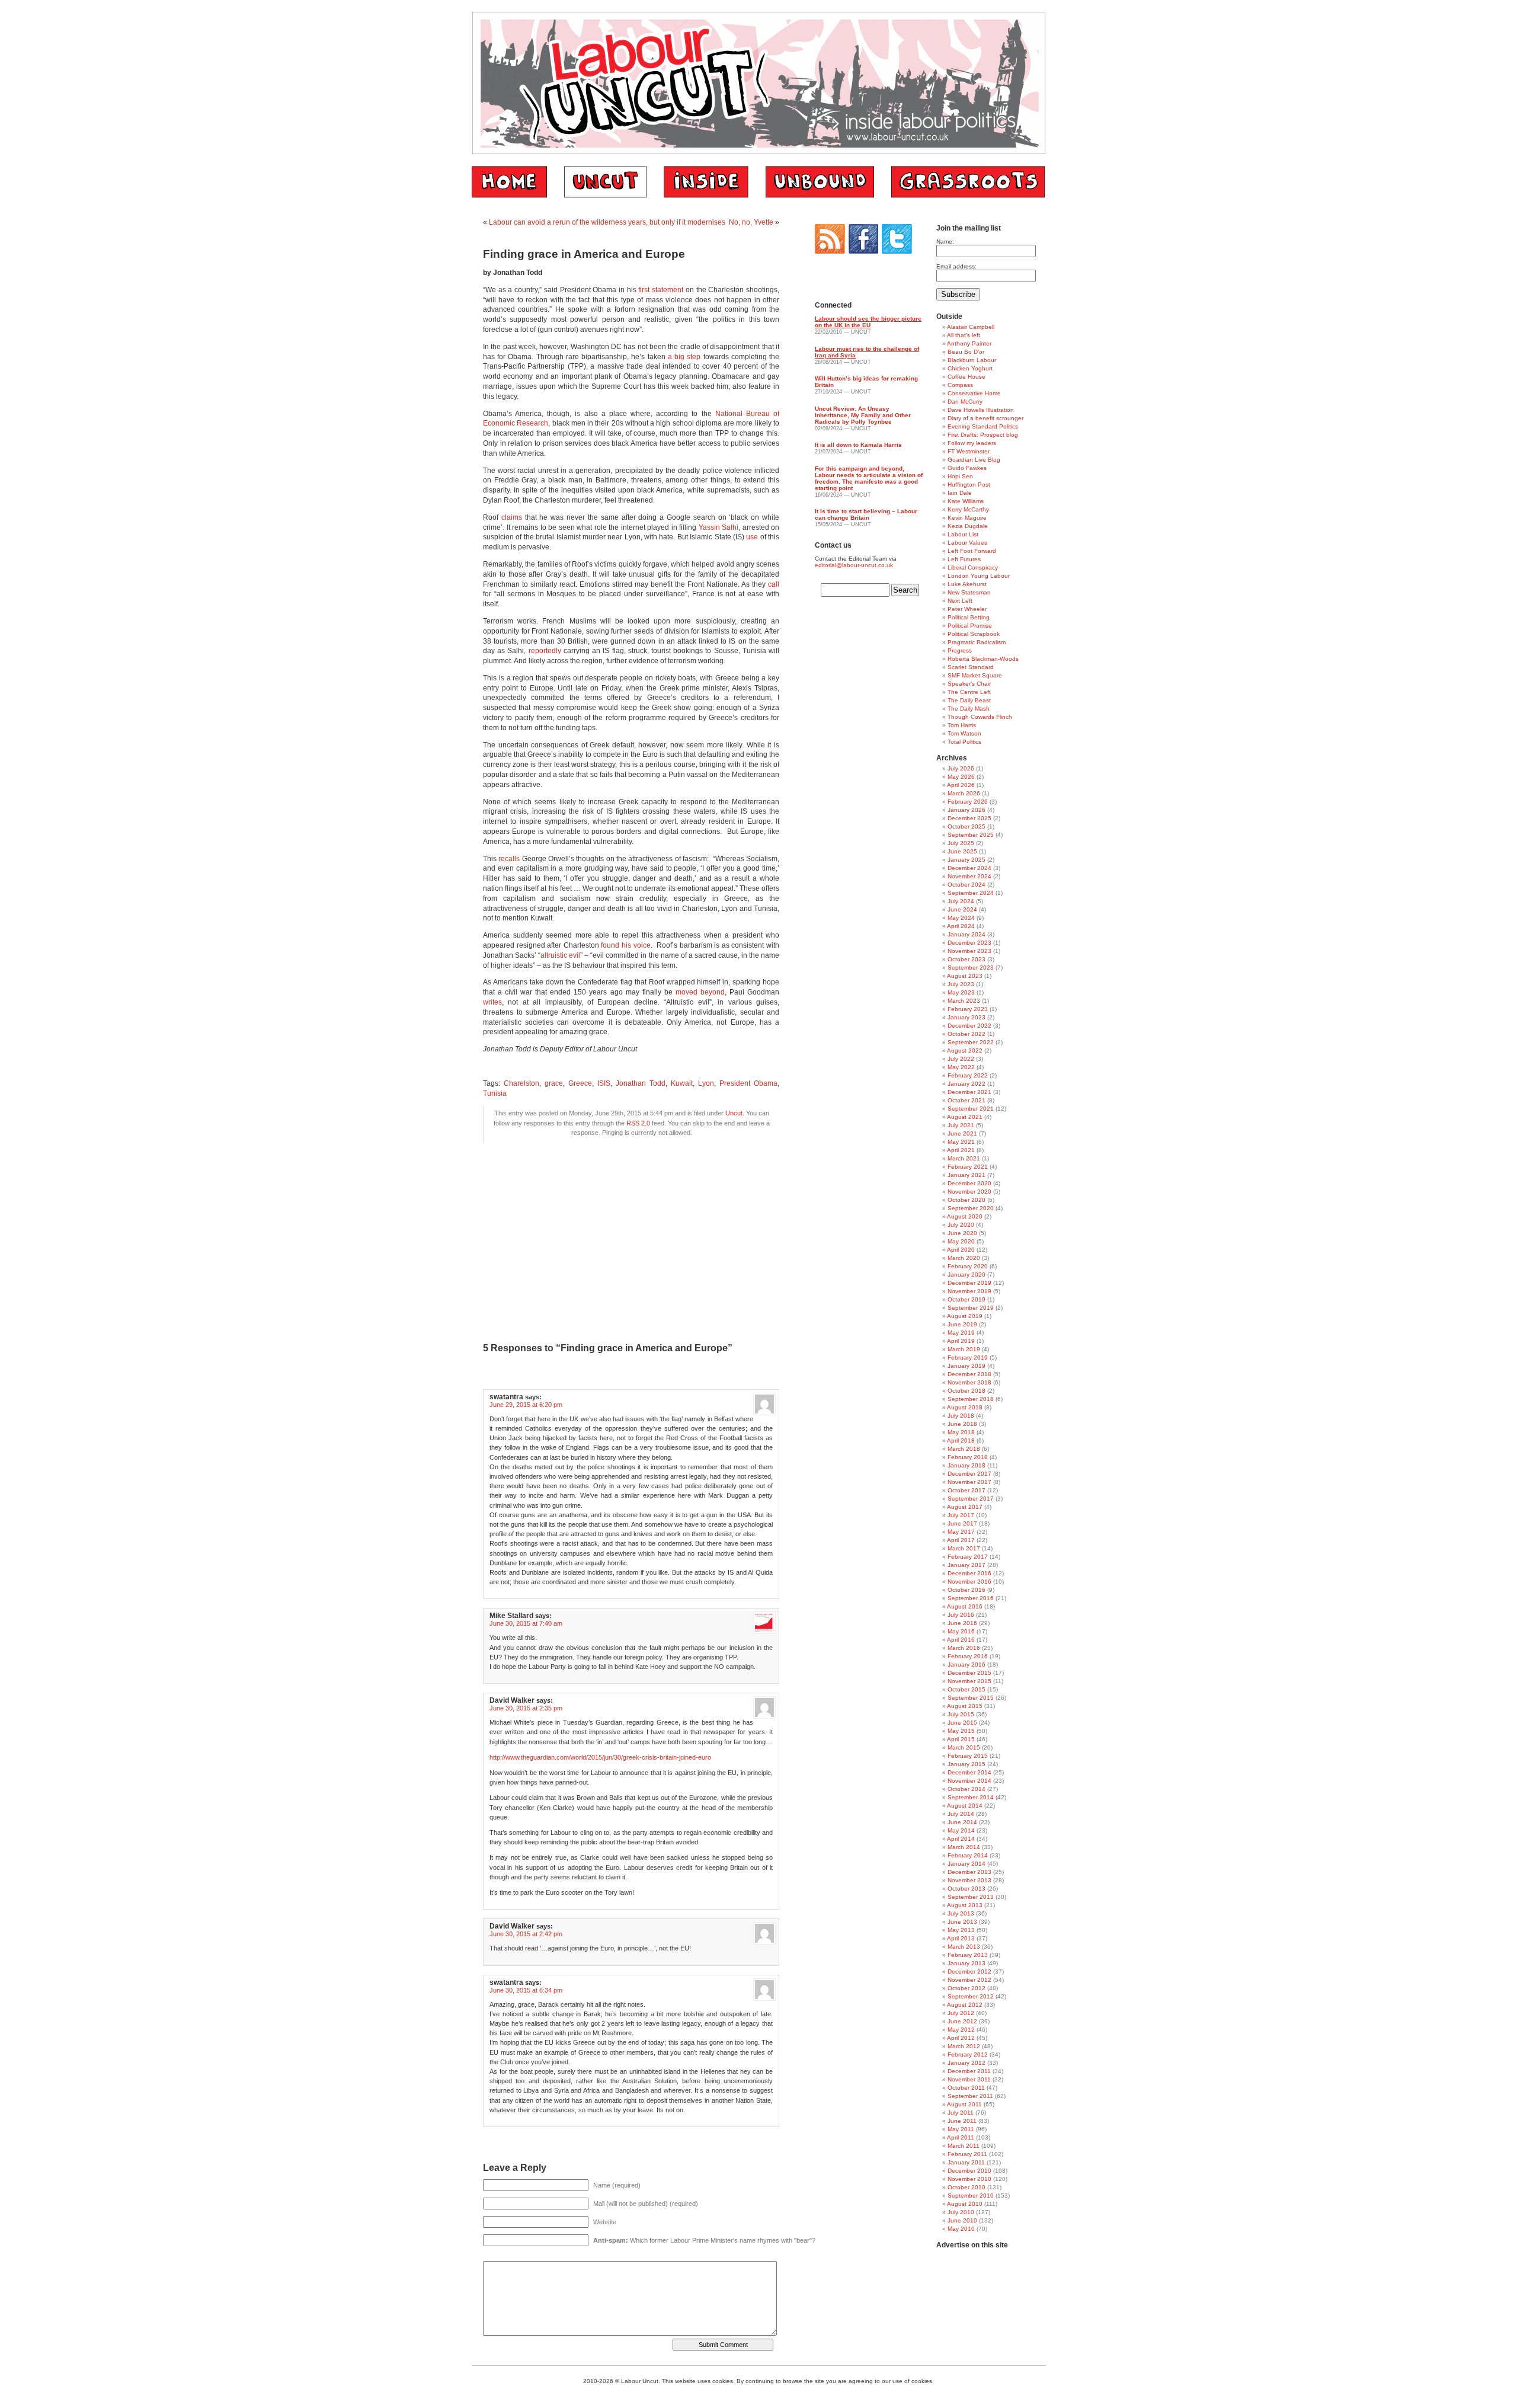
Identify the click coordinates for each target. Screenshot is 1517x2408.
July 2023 (961, 984)
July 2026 (961, 768)
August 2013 (965, 1905)
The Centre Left (969, 692)
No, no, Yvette (751, 222)
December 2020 (969, 1183)
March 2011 (964, 2146)
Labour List (963, 534)
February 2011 (967, 2154)
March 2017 (964, 1548)
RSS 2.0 (638, 1123)
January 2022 (966, 1084)
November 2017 (969, 1482)
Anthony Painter (969, 343)
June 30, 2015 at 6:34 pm (526, 1990)
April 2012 (961, 2038)
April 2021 (961, 1150)
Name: (945, 242)
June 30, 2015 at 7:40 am (526, 1623)
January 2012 (966, 2063)
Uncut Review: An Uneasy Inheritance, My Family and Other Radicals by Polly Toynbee (863, 415)
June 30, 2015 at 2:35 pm (526, 1708)
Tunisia (495, 1093)
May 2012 (961, 2030)
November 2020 (969, 1192)
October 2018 (966, 1391)
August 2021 (965, 1117)
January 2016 (966, 1665)
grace (554, 1083)
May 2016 (961, 1631)
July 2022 (961, 1059)
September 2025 (971, 835)
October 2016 (966, 1590)
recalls (509, 859)
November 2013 (969, 1880)
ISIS (604, 1083)
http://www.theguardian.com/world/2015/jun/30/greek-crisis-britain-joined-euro (600, 1757)
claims (512, 517)
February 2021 (968, 1167)
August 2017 (965, 1507)
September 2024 (971, 893)
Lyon (706, 1083)
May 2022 (961, 1067)
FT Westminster (969, 451)
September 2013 (971, 1897)
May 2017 (961, 1532)
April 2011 (961, 2137)
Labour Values (967, 543)
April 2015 (961, 1739)
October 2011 (966, 2088)
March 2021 (964, 1158)
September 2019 (971, 1308)
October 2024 (966, 885)
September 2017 (971, 1499)
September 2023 (971, 968)
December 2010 (969, 2171)
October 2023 (966, 959)
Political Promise (970, 626)
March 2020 (964, 1258)
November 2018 (969, 1382)
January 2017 (966, 1565)
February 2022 (968, 1075)
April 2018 (961, 1440)
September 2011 (970, 2096)
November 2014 (969, 1781)
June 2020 (962, 1233)
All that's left (964, 335)
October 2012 (966, 1988)
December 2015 (969, 1673)
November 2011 (969, 2079)
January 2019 (966, 1366)
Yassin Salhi (719, 527)
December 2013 (969, 1872)
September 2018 (971, 1399)
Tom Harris (962, 725)
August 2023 (965, 976)
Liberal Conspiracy (973, 567)
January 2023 (966, 1017)
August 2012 (965, 2005)
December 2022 (969, 1026)
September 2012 (971, 1996)
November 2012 (969, 1980)
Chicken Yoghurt (970, 368)
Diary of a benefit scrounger (985, 418)
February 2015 (968, 1756)
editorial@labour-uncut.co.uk (854, 565)
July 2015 (961, 1714)
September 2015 (971, 1698)
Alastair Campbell (971, 327)
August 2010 (965, 2204)
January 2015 (966, 1764)
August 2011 (964, 2104)
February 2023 (968, 1009)
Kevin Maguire (967, 518)
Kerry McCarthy (968, 509)
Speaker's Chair (969, 684)
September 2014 (971, 1797)
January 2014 (966, 1864)
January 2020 (966, 1275)
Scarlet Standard (971, 667)
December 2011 (969, 2071)
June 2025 (962, 851)
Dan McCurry (965, 402)
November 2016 (969, 1582)
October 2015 (966, 1689)
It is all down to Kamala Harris (858, 445)
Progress (960, 650)
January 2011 (966, 2162)
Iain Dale (960, 493)
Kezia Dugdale (968, 526)
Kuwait (682, 1083)
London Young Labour (979, 576)
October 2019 (966, 1299)
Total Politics (964, 742)
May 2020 (961, 1241)
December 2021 (969, 1092)
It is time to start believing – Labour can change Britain (866, 514)
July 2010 (961, 2212)
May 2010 (961, 2229)
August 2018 (965, 1407)
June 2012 (962, 2021)
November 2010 (969, 2179)
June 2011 (962, 2121)
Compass (960, 385)
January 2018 (966, 1465)
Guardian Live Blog (974, 460)
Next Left (960, 601)
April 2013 (961, 1938)
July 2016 (961, 1615)
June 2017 (962, 1523)
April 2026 (961, 785)
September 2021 (971, 1109)
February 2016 (968, 1656)
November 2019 (969, 1291)
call (774, 584)
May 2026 (961, 777)
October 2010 (966, 2187)
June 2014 (962, 1822)
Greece (580, 1083)
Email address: (956, 266)
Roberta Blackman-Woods (983, 659)
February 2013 (968, 1955)
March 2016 (964, 1648)
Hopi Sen (960, 476)
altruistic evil (560, 955)
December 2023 (969, 943)
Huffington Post (969, 485)
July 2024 (961, 901)
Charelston (521, 1083)
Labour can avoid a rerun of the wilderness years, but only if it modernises (607, 222)
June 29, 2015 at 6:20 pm (526, 1405)
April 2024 (961, 926)
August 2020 (965, 1216)
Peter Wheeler (967, 609)
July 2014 (961, 1814)
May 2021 (961, 1142)
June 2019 (962, 1324)
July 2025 (961, 843)
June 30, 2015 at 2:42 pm (526, 1934)
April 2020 (961, 1250)
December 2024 (969, 868)
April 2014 (961, 1839)
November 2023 (969, 951)
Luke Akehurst (967, 584)
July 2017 (961, 1515)
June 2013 (962, 1922)
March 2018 (964, 1449)
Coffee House (966, 377)
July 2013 (961, 1913)
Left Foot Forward (972, 551)
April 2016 (961, 1640)
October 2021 (966, 1100)
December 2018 (969, 1374)
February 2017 (968, 1557)
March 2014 (964, 1847)
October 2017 (966, 1490)
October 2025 (966, 826)
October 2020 (966, 1200)
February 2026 (968, 802)
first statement (661, 290)
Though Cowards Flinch (980, 717)
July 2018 (961, 1416)
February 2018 (968, 1457)
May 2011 (961, 2129)
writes (492, 1002)
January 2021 (966, 1175)
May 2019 (961, 1333)
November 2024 (969, 876)
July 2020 (961, 1225)
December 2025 (969, 818)
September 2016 (971, 1598)
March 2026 (964, 793)
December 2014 (969, 1772)
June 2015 (962, 1723)
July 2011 (961, 2113)
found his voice (625, 945)
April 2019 (961, 1341)
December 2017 (969, 1474)
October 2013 (966, 1889)
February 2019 (968, 1358)
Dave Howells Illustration (981, 410)
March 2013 (964, 1947)
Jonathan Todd (641, 1083)
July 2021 (961, 1125)
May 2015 (961, 1731)
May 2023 (961, 992)
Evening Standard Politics (983, 426)
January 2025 (966, 860)
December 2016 (969, 1573)
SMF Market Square (975, 675)
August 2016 (965, 1606)
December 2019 (969, 1283)
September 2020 (971, 1208)
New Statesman (969, 592)
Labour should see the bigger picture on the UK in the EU (868, 322)
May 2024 (961, 918)
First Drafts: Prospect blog (983, 435)
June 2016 (962, 1623)
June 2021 (962, 1133)
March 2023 (964, 1001)
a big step (684, 357)
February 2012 (968, 2054)
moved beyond (700, 992)
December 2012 (969, 1972)
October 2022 (966, 1034)
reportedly (545, 651)
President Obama (748, 1083)
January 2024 (966, 934)
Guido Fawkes (967, 468)
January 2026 (966, 810)
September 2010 (971, 2196)
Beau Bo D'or (966, 352)
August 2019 (965, 1316)
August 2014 (965, 1806)
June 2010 (962, 2220)
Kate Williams (966, 501)
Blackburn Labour (972, 360)
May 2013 (961, 1930)
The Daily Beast (969, 700)
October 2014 (966, 1789)
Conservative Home (974, 393)
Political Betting (969, 617)
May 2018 (961, 1432)
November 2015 (969, 1681)
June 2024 (962, 909)
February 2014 (968, 1855)
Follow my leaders (972, 443)
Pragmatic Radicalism (977, 642)
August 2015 (965, 1706)
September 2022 (971, 1042)
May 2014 (961, 1830)
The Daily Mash (969, 709)
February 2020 (968, 1266)
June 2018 (962, 1424)
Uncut (734, 1113)
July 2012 (961, 2013)
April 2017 (961, 1540)
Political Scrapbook (974, 634)
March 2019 (964, 1349)
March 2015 (964, 1747)
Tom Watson (964, 733)
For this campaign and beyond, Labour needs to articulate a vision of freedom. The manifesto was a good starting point (869, 478)
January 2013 (966, 1963)
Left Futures (964, 559)
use (752, 537)
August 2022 (965, 1050)
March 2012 (964, 2046)
